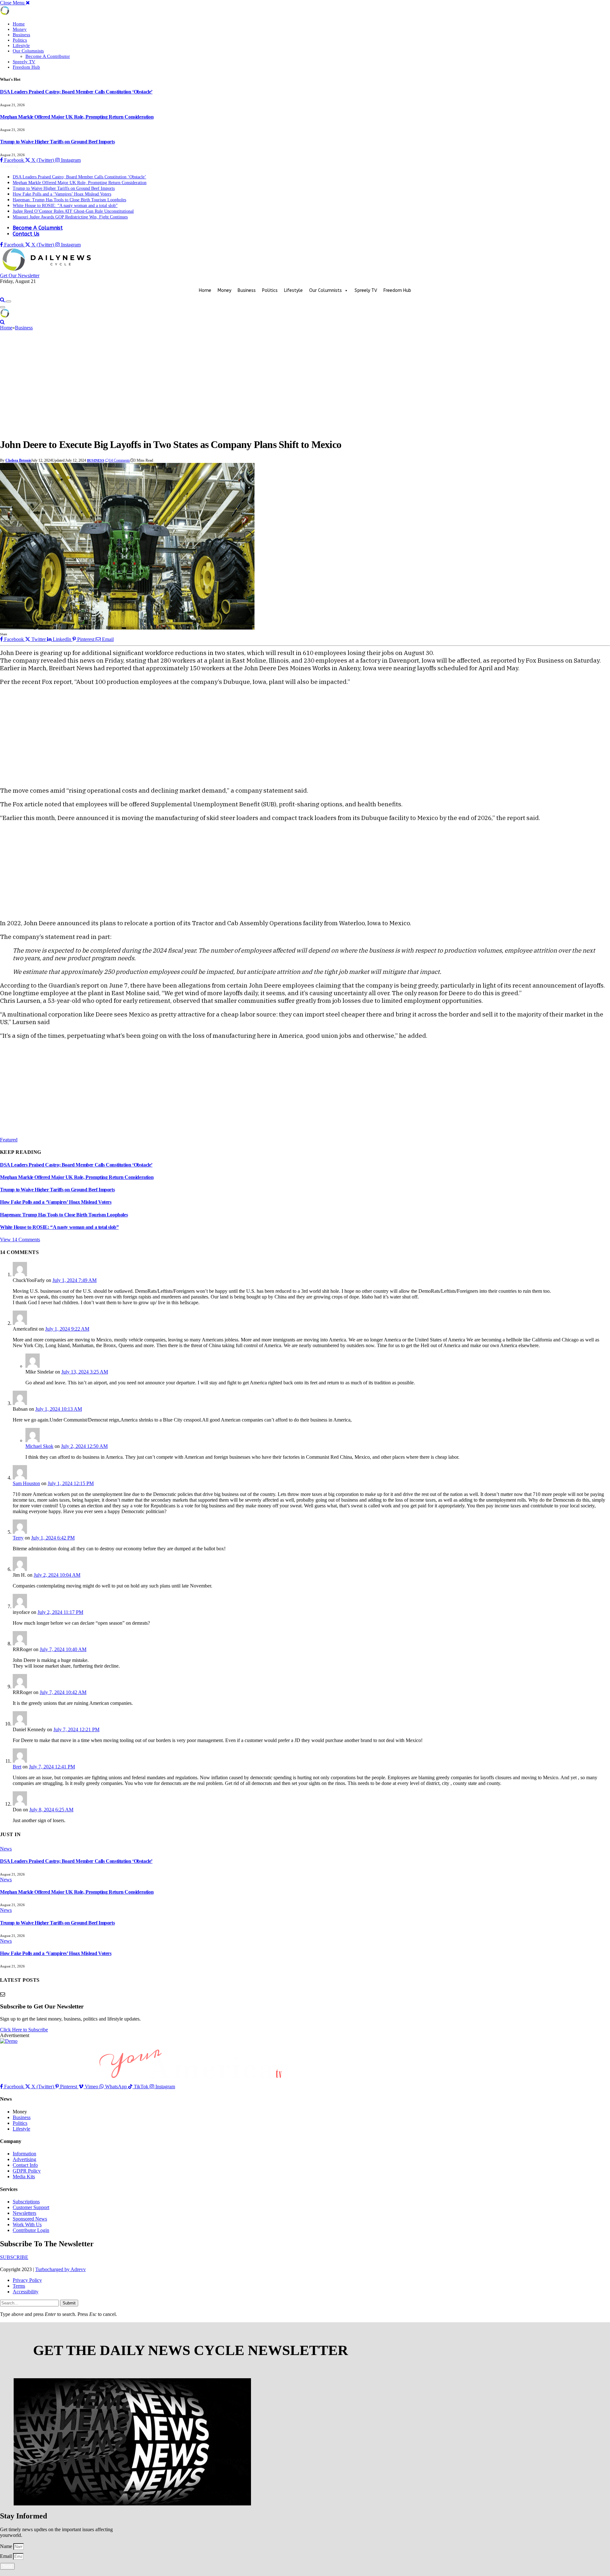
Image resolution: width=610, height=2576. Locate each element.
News (6, 1849)
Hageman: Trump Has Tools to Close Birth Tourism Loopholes (69, 200)
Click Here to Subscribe (24, 2030)
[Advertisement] (305, 385)
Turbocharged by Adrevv (61, 2269)
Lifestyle (21, 45)
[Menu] (9, 301)
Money (20, 29)
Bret (17, 1767)
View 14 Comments (20, 1240)
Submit (69, 2303)
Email (7, 2556)
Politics (20, 40)
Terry (18, 1538)
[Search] (3, 300)
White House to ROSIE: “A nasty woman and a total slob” (65, 206)
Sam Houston (26, 1483)
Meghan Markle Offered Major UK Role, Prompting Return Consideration (77, 117)
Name (7, 2546)
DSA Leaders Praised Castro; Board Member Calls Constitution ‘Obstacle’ (76, 92)
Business (21, 35)
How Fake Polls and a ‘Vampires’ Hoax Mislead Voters (62, 194)
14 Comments (119, 460)
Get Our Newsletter (20, 276)
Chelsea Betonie (18, 460)
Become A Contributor (48, 56)
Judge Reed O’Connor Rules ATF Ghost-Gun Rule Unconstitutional (73, 211)
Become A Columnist (38, 228)
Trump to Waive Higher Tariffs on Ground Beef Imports (57, 142)
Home (19, 24)
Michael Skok (39, 1446)
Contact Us (26, 234)
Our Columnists (28, 51)
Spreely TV (24, 62)
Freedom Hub (26, 67)
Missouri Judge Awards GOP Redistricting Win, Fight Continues (70, 217)
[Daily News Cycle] (48, 270)
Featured (9, 1140)
